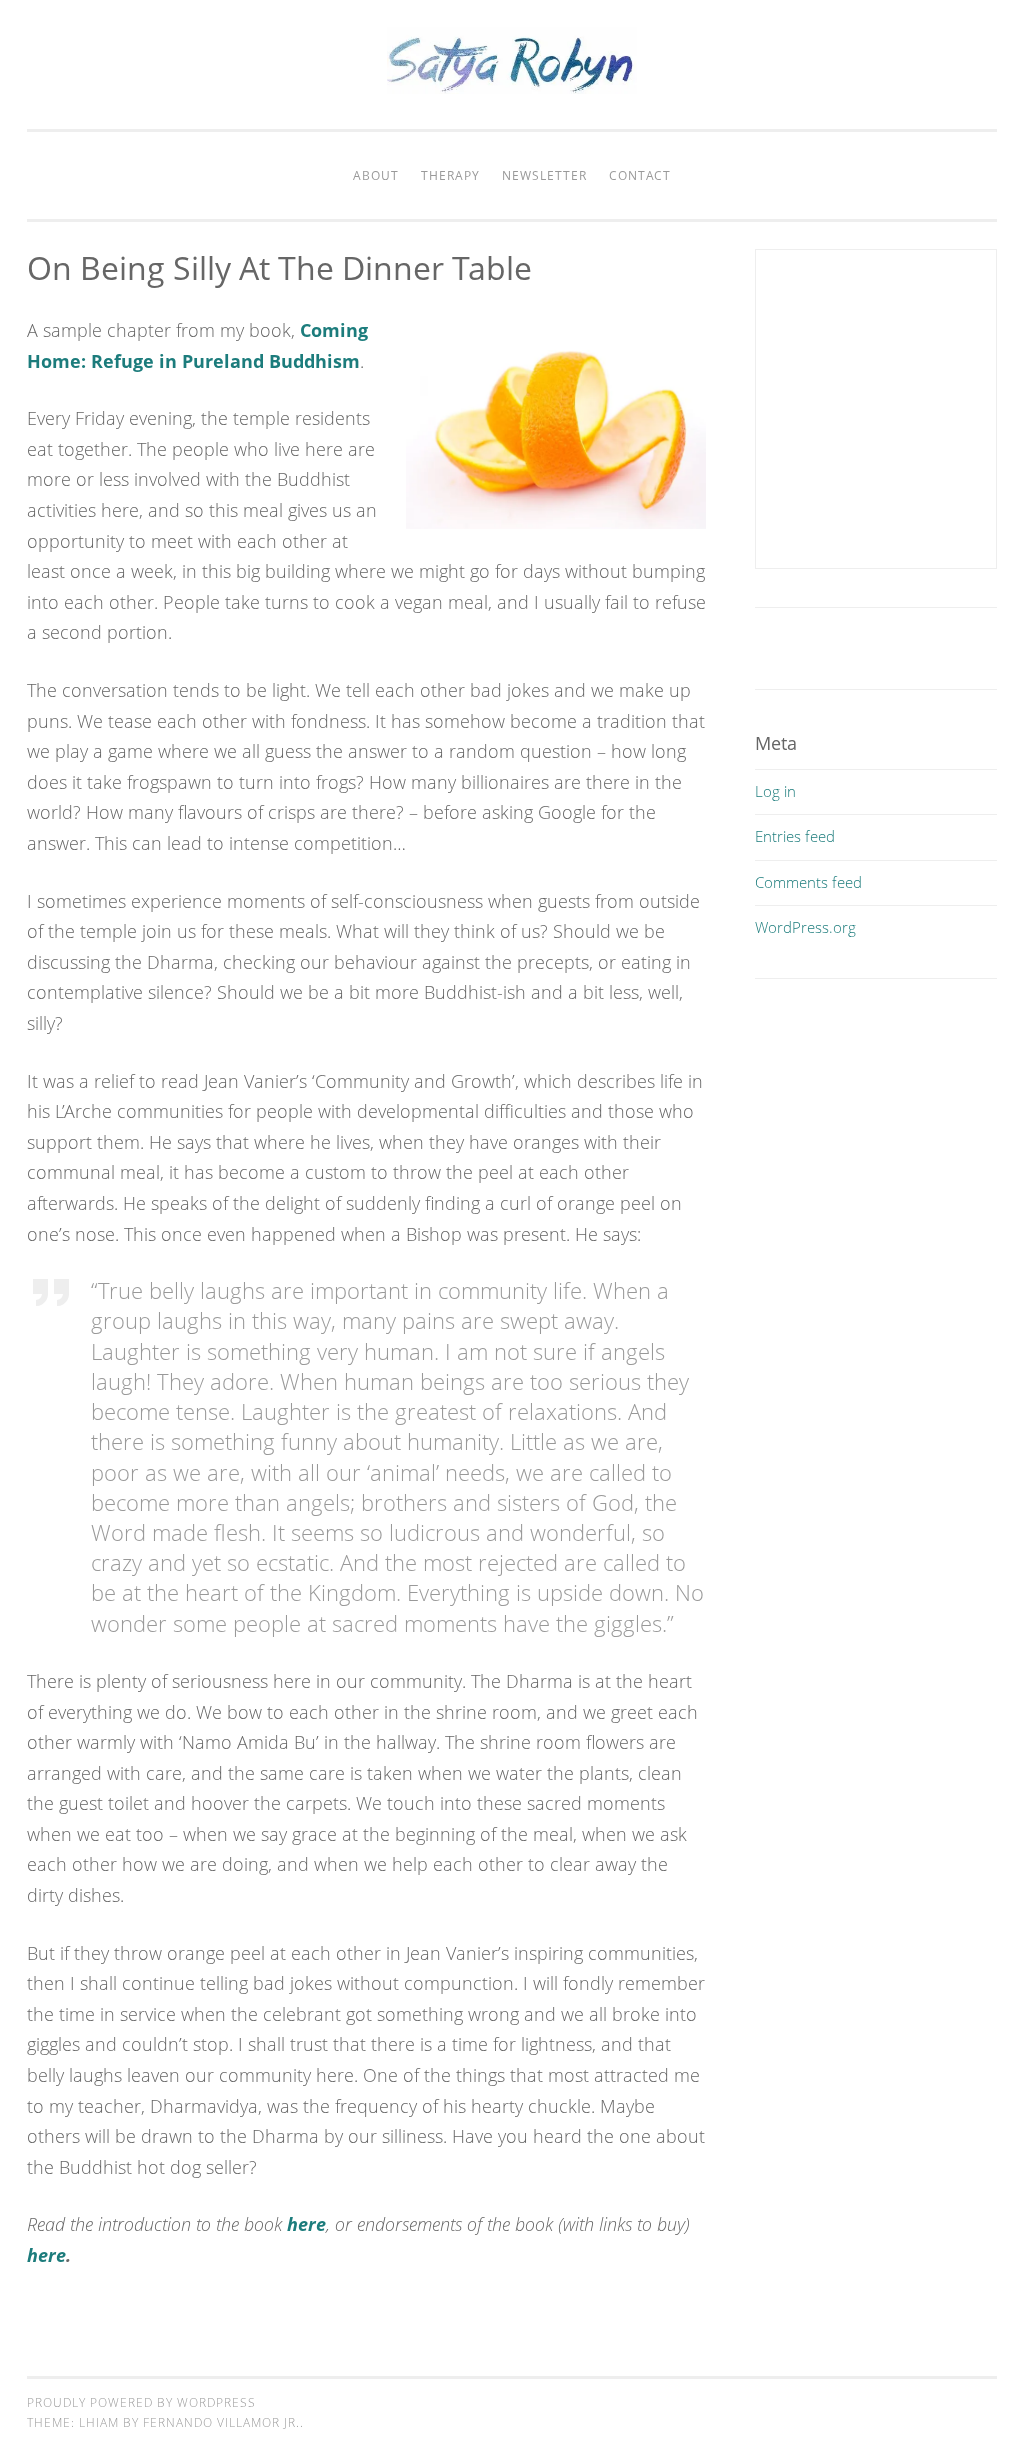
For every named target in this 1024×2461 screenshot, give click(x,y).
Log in (775, 791)
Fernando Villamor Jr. (221, 2422)
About (376, 175)
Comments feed (808, 882)
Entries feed (795, 836)
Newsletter (544, 175)
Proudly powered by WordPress (141, 2402)
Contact (640, 175)
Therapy (450, 175)
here (306, 2224)
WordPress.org (805, 927)
